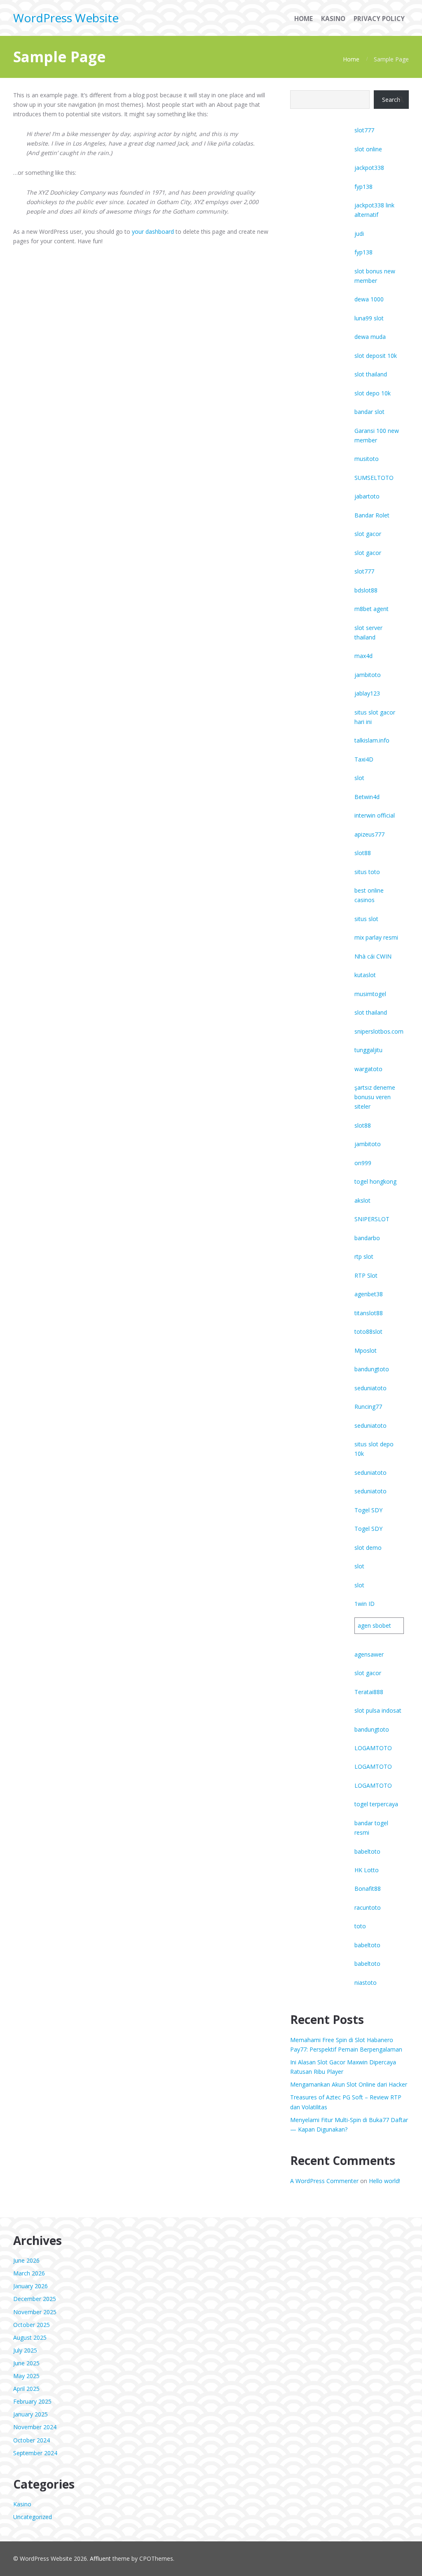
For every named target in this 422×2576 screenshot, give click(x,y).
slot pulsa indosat (378, 1710)
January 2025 (30, 2414)
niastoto (366, 1983)
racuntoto (368, 1907)
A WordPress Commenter (324, 2181)
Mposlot (366, 1350)
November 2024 (35, 2427)
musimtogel (370, 994)
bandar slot (369, 412)
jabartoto (367, 496)
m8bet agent (372, 609)
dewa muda (370, 337)
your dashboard (153, 232)
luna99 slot (369, 318)
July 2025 (25, 2350)
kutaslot (365, 975)
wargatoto (368, 1069)
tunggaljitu (368, 1050)
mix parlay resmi (376, 937)
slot (359, 778)
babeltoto (367, 1851)
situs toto (367, 872)
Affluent (100, 2558)
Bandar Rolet (372, 515)
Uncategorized (33, 2517)
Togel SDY (368, 1510)
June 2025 (26, 2363)
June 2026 (26, 2260)
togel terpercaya (376, 1804)
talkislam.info (372, 740)
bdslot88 (366, 590)
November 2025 (35, 2312)
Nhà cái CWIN (373, 956)
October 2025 (32, 2325)
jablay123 (367, 693)
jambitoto (368, 675)
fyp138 (363, 187)
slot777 (364, 130)
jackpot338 (369, 168)
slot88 (363, 853)
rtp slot (364, 1256)
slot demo (368, 1548)
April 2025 (26, 2389)
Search (391, 100)
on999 (363, 1163)
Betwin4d (367, 797)
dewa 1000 (369, 299)
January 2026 (30, 2286)
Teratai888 (369, 1692)
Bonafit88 (368, 1889)
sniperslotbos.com (379, 1031)
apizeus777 (369, 834)
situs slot (366, 919)
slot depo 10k (373, 393)
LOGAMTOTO (373, 1748)
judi (359, 234)
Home (351, 59)
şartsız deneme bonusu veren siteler (375, 1097)
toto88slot (368, 1331)
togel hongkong (375, 1181)
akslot (362, 1200)
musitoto (367, 459)
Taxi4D (364, 759)
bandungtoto (372, 1369)
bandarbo (367, 1238)
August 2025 (30, 2337)
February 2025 (32, 2401)
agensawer (369, 1654)
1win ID (365, 1604)
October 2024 (32, 2440)
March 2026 (29, 2273)
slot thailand (371, 374)
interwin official (375, 815)
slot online (368, 149)
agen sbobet (374, 1625)
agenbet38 (369, 1294)
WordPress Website (66, 18)
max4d (363, 656)
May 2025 (26, 2376)
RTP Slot (366, 1275)
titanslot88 (369, 1313)
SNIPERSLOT (372, 1219)
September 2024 (35, 2453)
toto (360, 1926)
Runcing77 (368, 1407)
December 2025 (35, 2299)
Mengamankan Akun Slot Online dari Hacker (349, 2084)
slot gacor (368, 534)
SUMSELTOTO (374, 478)
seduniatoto (370, 1388)
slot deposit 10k (376, 356)
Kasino (22, 2504)
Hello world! (384, 2181)
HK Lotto (367, 1870)
